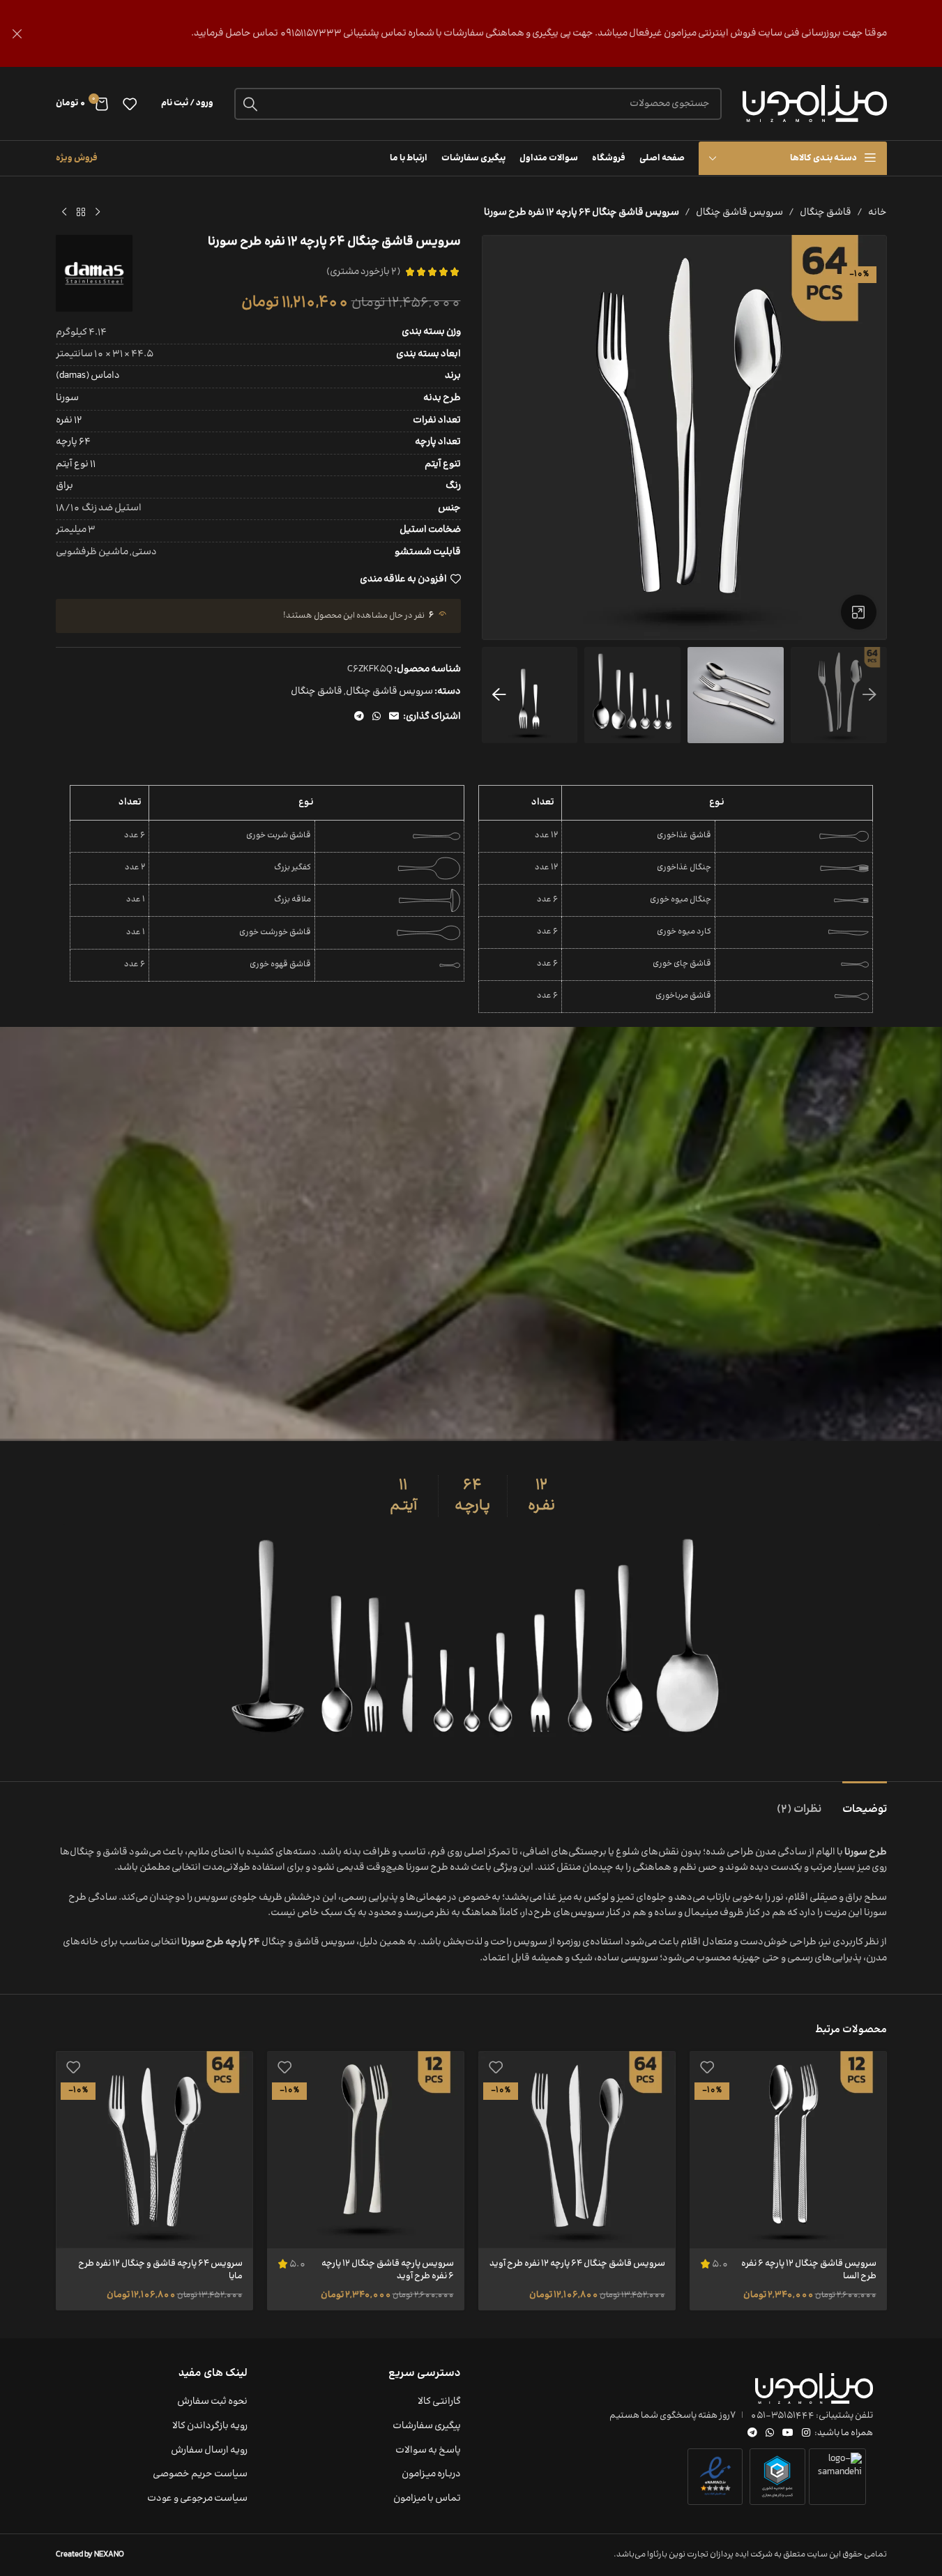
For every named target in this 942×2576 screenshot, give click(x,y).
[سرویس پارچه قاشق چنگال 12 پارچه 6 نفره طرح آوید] (366, 2150)
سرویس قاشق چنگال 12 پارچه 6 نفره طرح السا (809, 2270)
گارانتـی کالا (439, 2402)
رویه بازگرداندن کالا (210, 2427)
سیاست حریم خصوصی (200, 2475)
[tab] (865, 1803)
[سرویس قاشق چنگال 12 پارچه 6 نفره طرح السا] (788, 2150)
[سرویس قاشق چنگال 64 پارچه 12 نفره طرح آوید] (577, 2150)
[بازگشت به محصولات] (81, 213)
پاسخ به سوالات (428, 2451)
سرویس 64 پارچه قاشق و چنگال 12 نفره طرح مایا (160, 2270)
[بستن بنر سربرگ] (17, 33)
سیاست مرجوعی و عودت (197, 2499)
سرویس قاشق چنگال (739, 213)
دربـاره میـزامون (431, 2475)
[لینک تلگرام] (359, 717)
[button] (869, 695)
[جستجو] (250, 104)
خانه (878, 213)
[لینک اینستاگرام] (806, 2433)
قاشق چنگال (826, 213)
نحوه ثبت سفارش (212, 2402)
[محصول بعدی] (64, 213)
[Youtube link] (788, 2433)
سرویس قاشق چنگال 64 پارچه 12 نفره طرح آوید (577, 2264)
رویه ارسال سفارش (209, 2451)
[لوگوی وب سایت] (815, 104)
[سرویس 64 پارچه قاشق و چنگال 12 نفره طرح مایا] (154, 2150)
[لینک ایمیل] (394, 717)
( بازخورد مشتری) (363, 272)
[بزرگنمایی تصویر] (858, 612)
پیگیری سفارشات (427, 2427)
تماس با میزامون (427, 2499)
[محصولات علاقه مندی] (130, 104)
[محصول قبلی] (98, 213)
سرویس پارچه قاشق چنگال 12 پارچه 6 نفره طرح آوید (388, 2270)
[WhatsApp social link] (377, 717)
